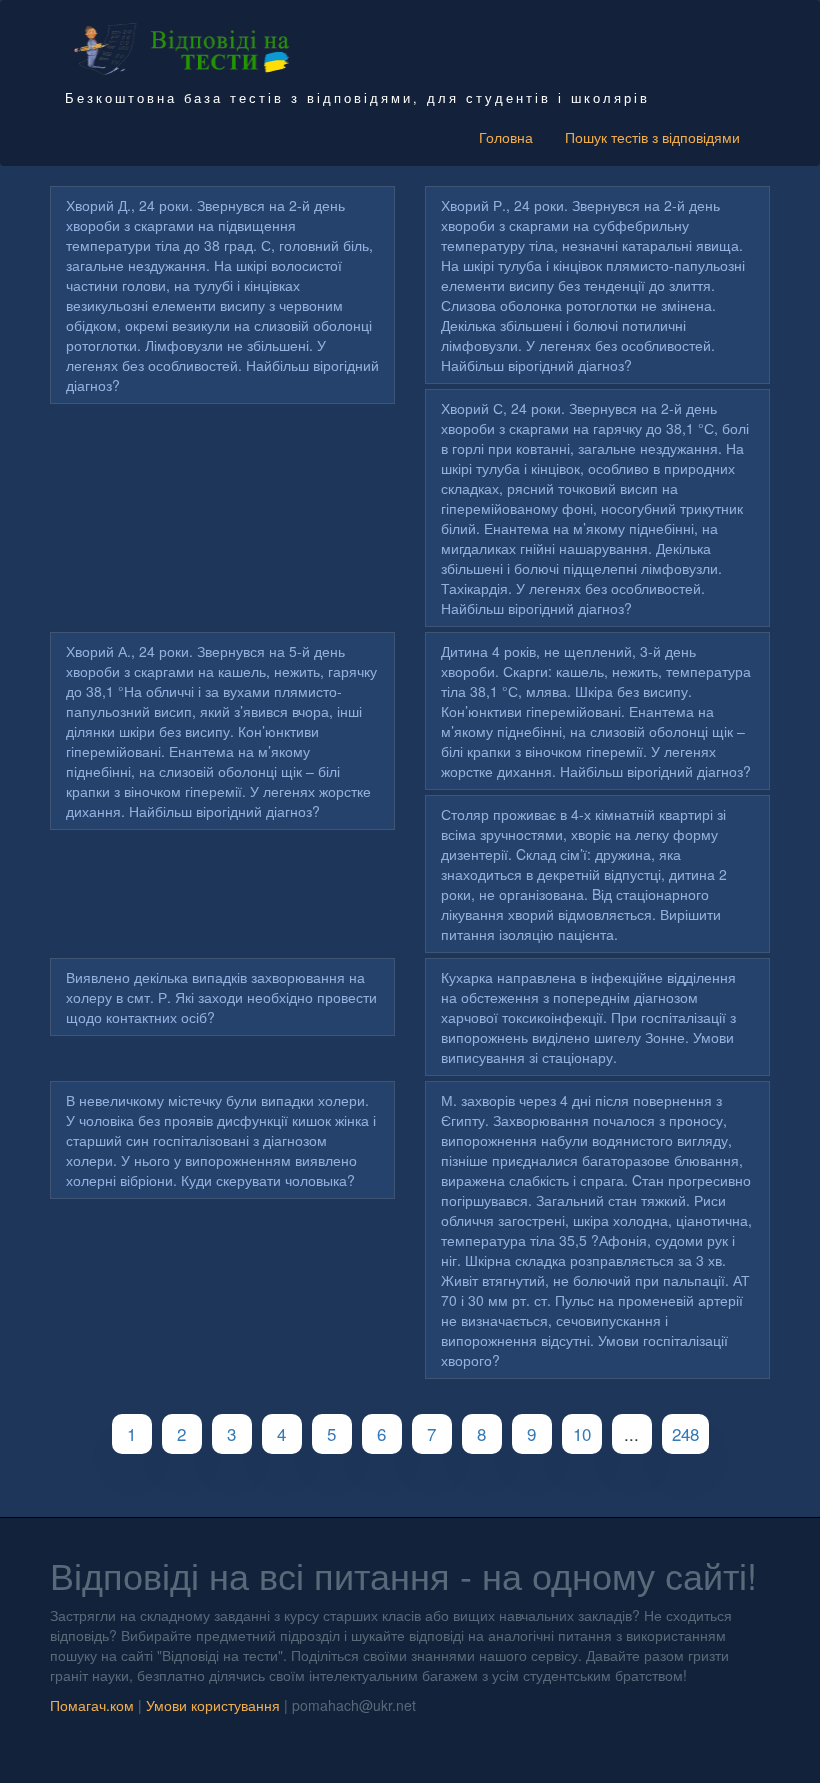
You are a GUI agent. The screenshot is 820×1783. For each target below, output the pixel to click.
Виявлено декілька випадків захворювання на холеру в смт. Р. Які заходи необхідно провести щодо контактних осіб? (221, 997)
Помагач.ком (92, 1705)
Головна (506, 137)
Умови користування (213, 1705)
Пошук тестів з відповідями (652, 137)
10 (582, 1433)
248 (685, 1433)
